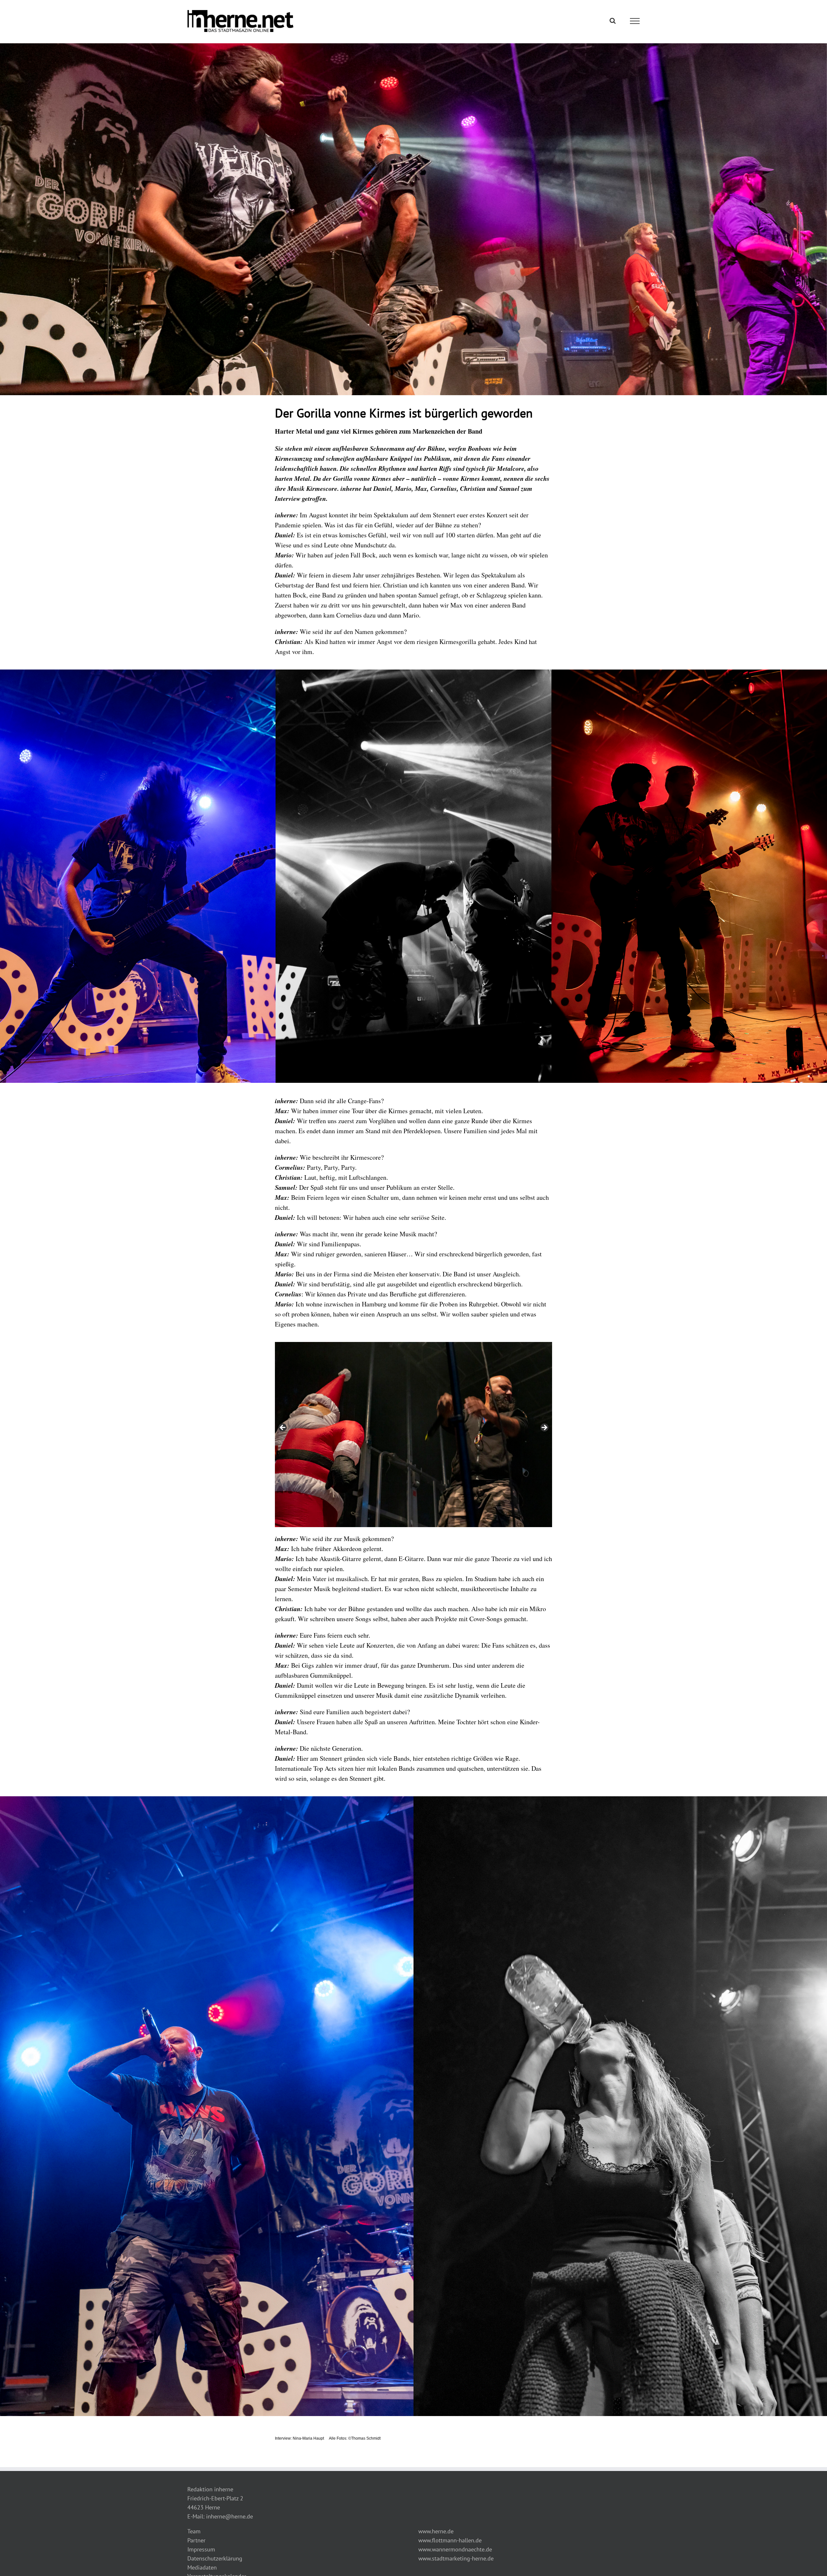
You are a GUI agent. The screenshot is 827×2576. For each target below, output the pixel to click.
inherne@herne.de (230, 2516)
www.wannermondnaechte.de (455, 2549)
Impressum (201, 2549)
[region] (414, 1435)
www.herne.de (436, 2531)
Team (194, 2531)
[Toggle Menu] (635, 21)
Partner (196, 2540)
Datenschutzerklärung (215, 2558)
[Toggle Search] (613, 21)
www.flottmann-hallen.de (450, 2540)
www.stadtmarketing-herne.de (456, 2558)
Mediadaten (202, 2567)
